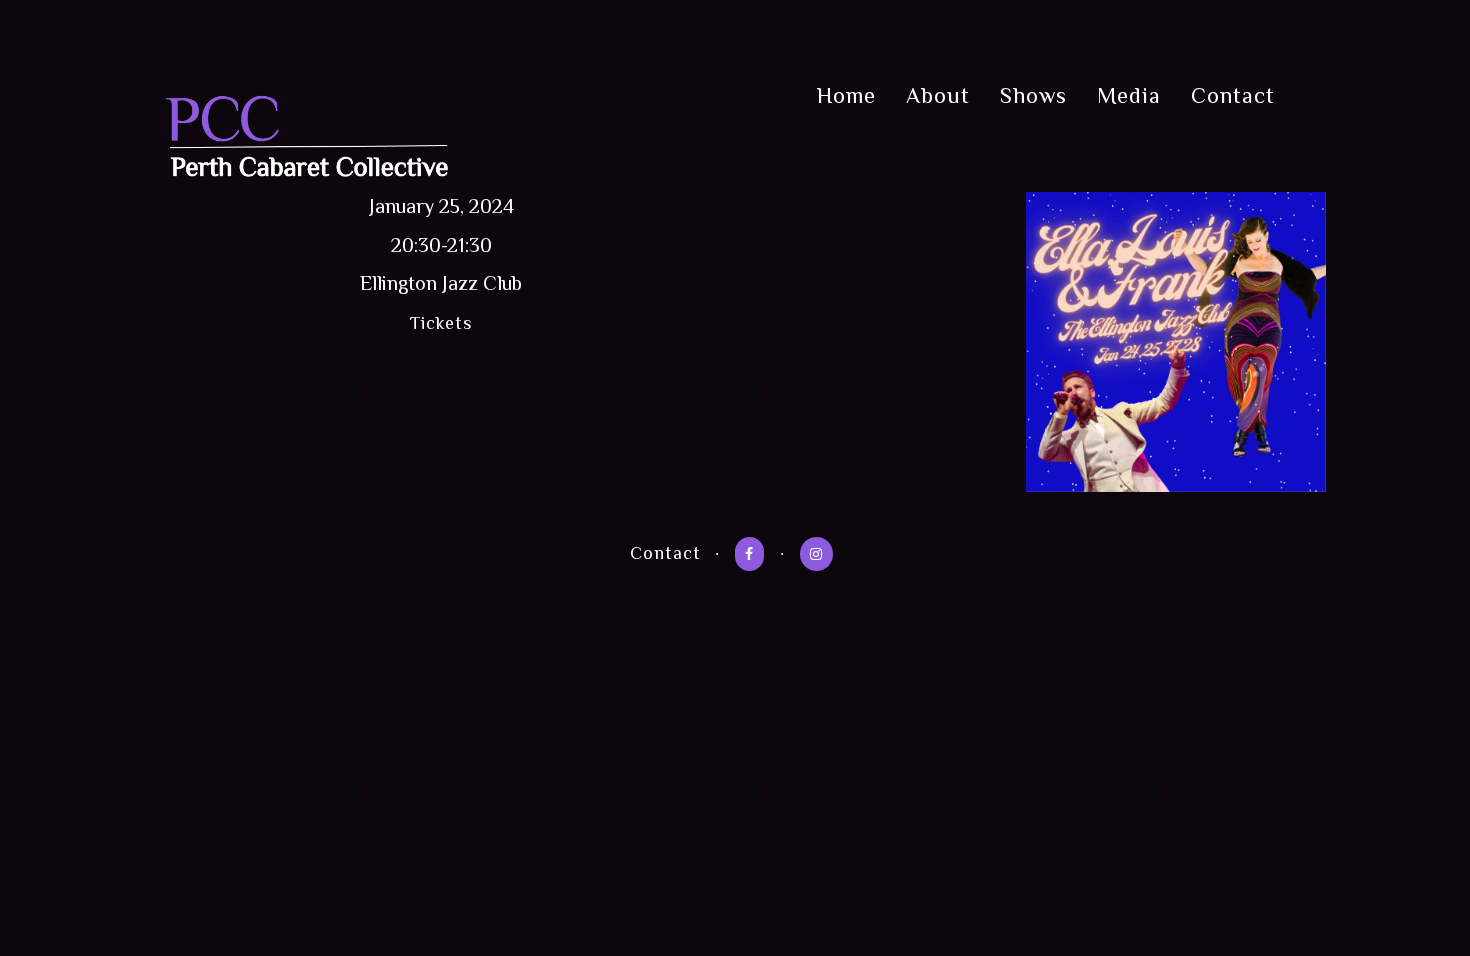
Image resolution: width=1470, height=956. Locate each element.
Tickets (441, 323)
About (938, 95)
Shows (1033, 95)
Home (846, 95)
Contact (1233, 95)
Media (1129, 95)
